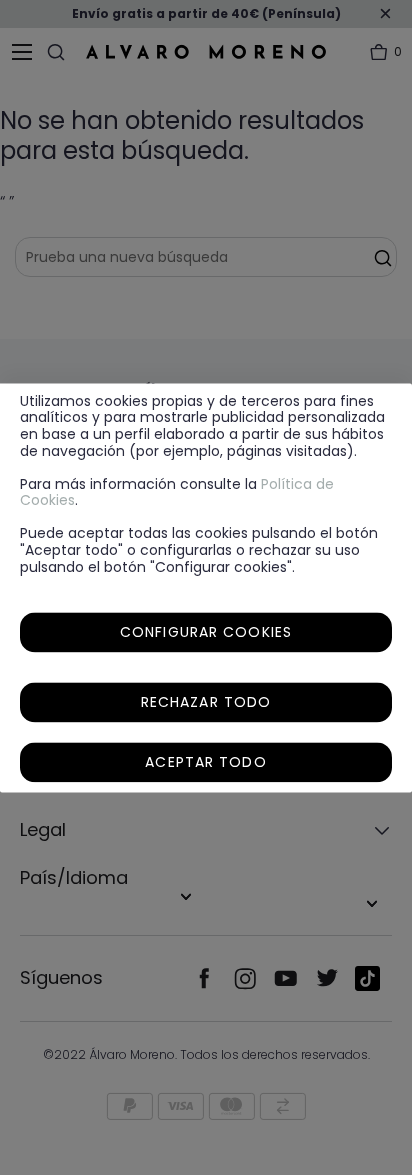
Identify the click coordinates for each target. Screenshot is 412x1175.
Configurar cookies (206, 632)
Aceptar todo (205, 762)
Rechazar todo (206, 702)
